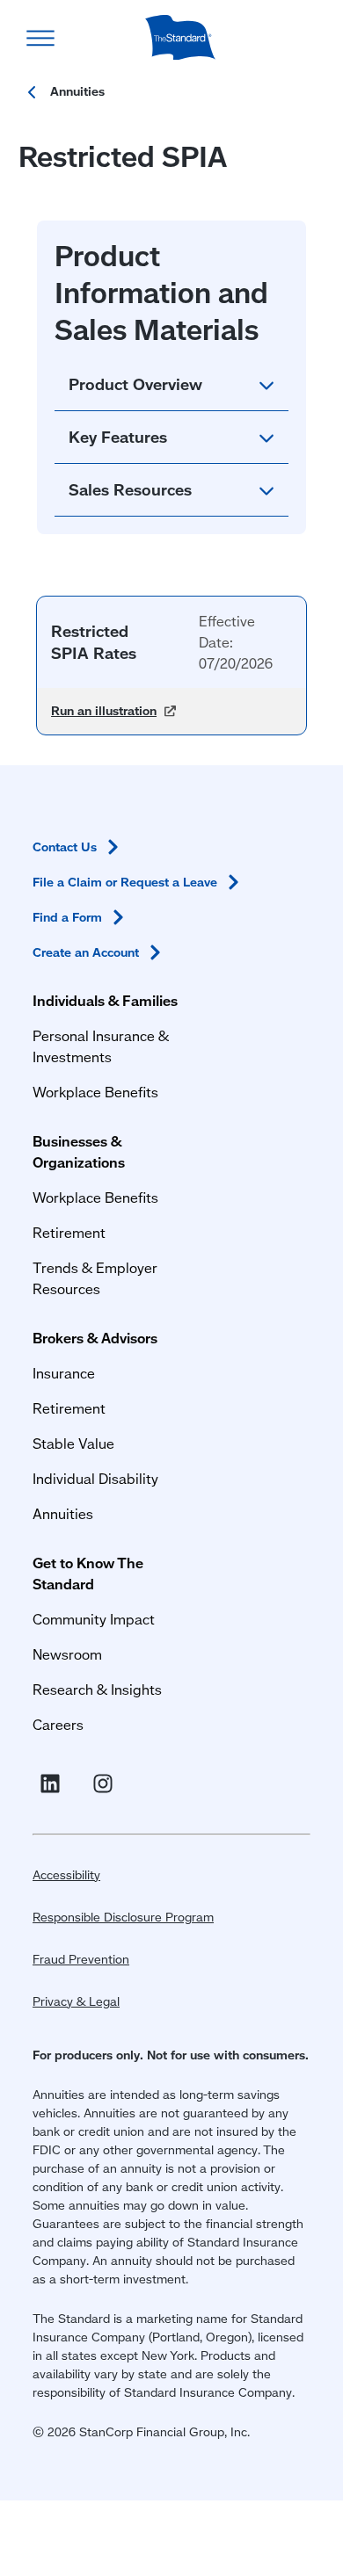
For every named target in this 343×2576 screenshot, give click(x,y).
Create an (86, 952)
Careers (58, 1724)
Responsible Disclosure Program (123, 1917)
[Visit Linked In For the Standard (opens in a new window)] (54, 1784)
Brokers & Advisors (95, 1338)
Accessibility (66, 1875)
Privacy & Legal (76, 2001)
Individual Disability (95, 1478)
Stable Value (73, 1443)
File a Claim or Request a (125, 882)
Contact (65, 847)
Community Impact (94, 1619)
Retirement (69, 1232)
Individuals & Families (105, 1000)
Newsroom (67, 1654)
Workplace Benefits (95, 1092)
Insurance (64, 1373)
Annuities (63, 1513)
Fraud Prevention (81, 1959)
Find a (67, 917)
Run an (113, 711)
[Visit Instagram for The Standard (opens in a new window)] (106, 1784)
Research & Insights (97, 1689)
